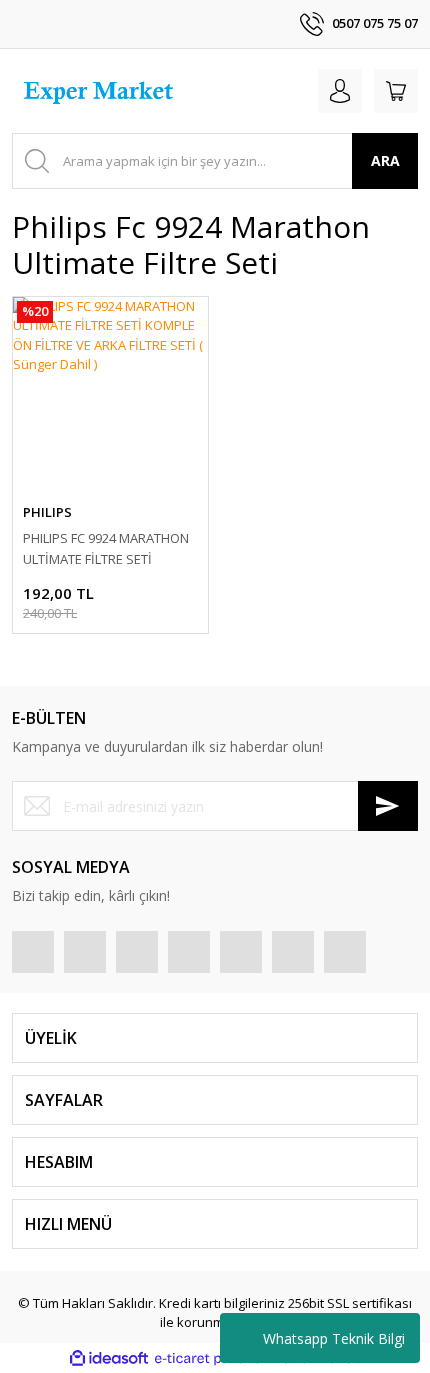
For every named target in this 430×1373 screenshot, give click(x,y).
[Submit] (388, 806)
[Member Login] (340, 91)
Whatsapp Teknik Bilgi (334, 1338)
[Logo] (101, 91)
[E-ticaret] (212, 1359)
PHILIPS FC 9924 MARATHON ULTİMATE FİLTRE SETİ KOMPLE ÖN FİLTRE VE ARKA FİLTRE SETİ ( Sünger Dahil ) (106, 549)
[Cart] (396, 91)
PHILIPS (47, 512)
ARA (385, 160)
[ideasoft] (109, 1359)
